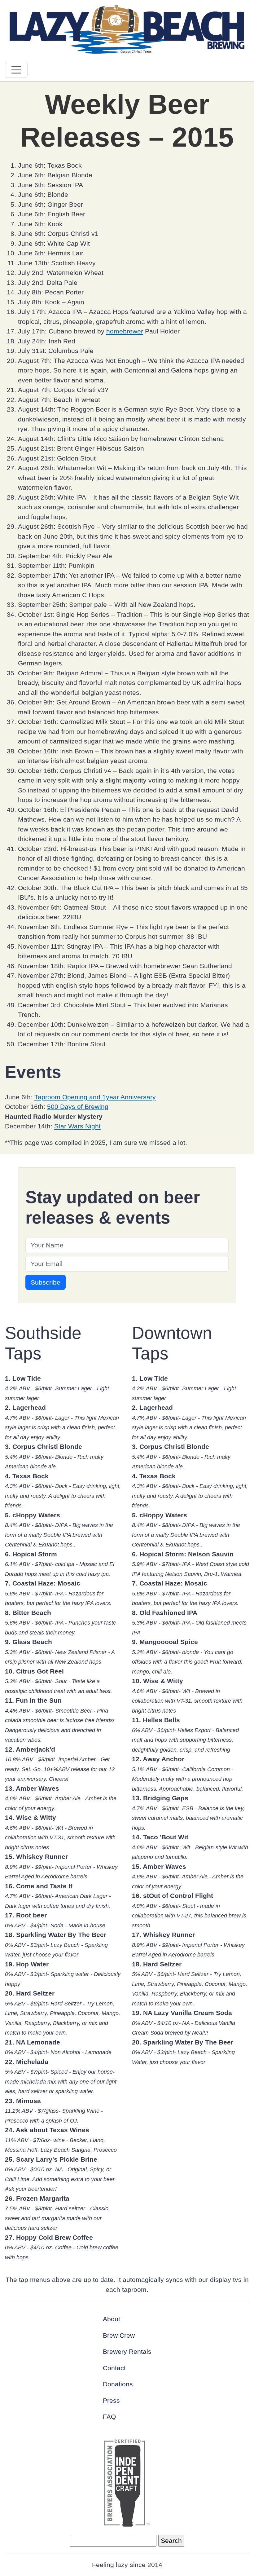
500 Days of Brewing (78, 1107)
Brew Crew (119, 2335)
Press (111, 2400)
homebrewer (125, 331)
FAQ (109, 2417)
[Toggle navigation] (16, 70)
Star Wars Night (77, 1126)
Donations (118, 2384)
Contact (114, 2368)
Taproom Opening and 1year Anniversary (95, 1097)
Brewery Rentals (127, 2351)
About (112, 2319)
